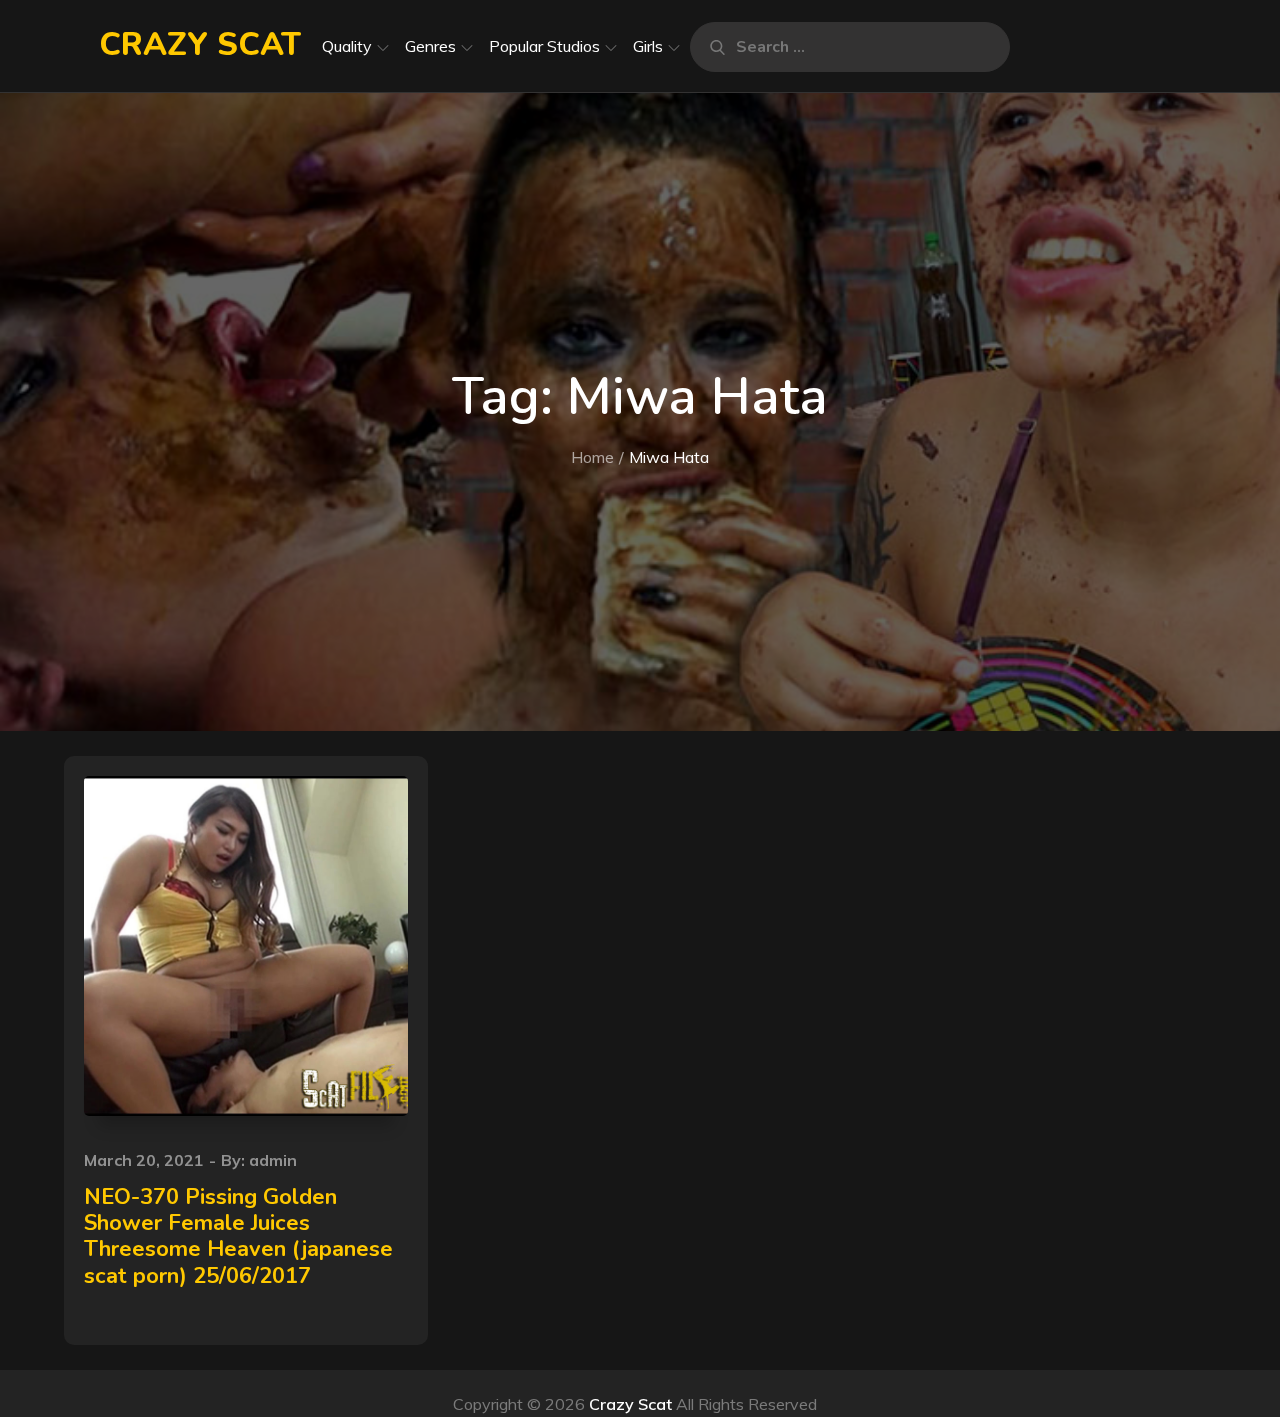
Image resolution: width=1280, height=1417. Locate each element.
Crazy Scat (200, 44)
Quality (347, 46)
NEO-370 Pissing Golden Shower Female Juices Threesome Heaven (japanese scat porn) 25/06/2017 (238, 1236)
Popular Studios (544, 46)
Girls (648, 46)
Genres (430, 46)
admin (273, 1160)
